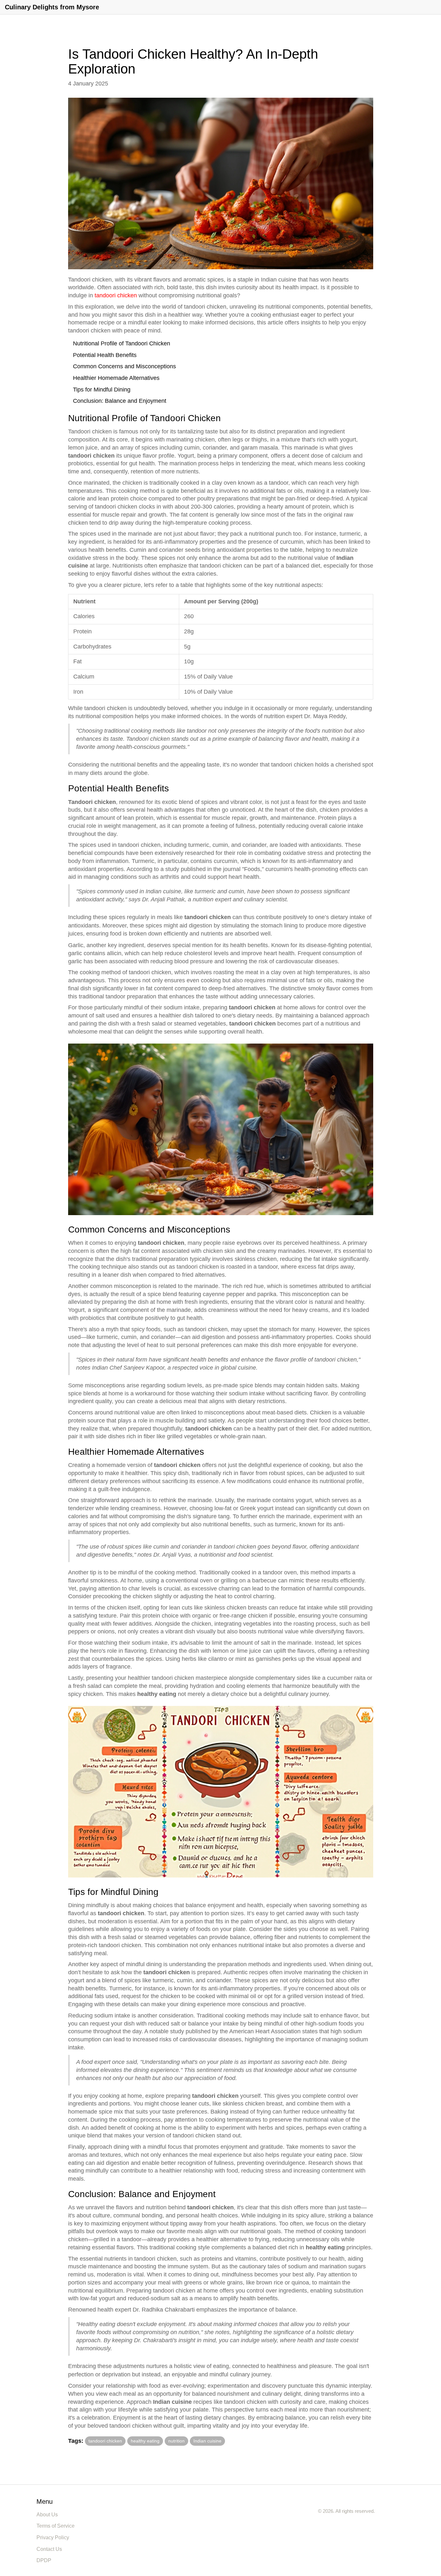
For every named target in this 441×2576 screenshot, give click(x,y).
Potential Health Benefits (105, 355)
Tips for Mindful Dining (102, 390)
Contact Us (49, 2549)
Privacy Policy (53, 2537)
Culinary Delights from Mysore (52, 7)
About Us (47, 2515)
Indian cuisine (207, 2441)
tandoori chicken (116, 295)
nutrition (176, 2441)
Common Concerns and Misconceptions (124, 366)
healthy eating (145, 2441)
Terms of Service (56, 2526)
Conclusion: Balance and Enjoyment (120, 401)
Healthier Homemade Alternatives (116, 378)
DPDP (44, 2560)
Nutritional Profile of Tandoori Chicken (122, 343)
